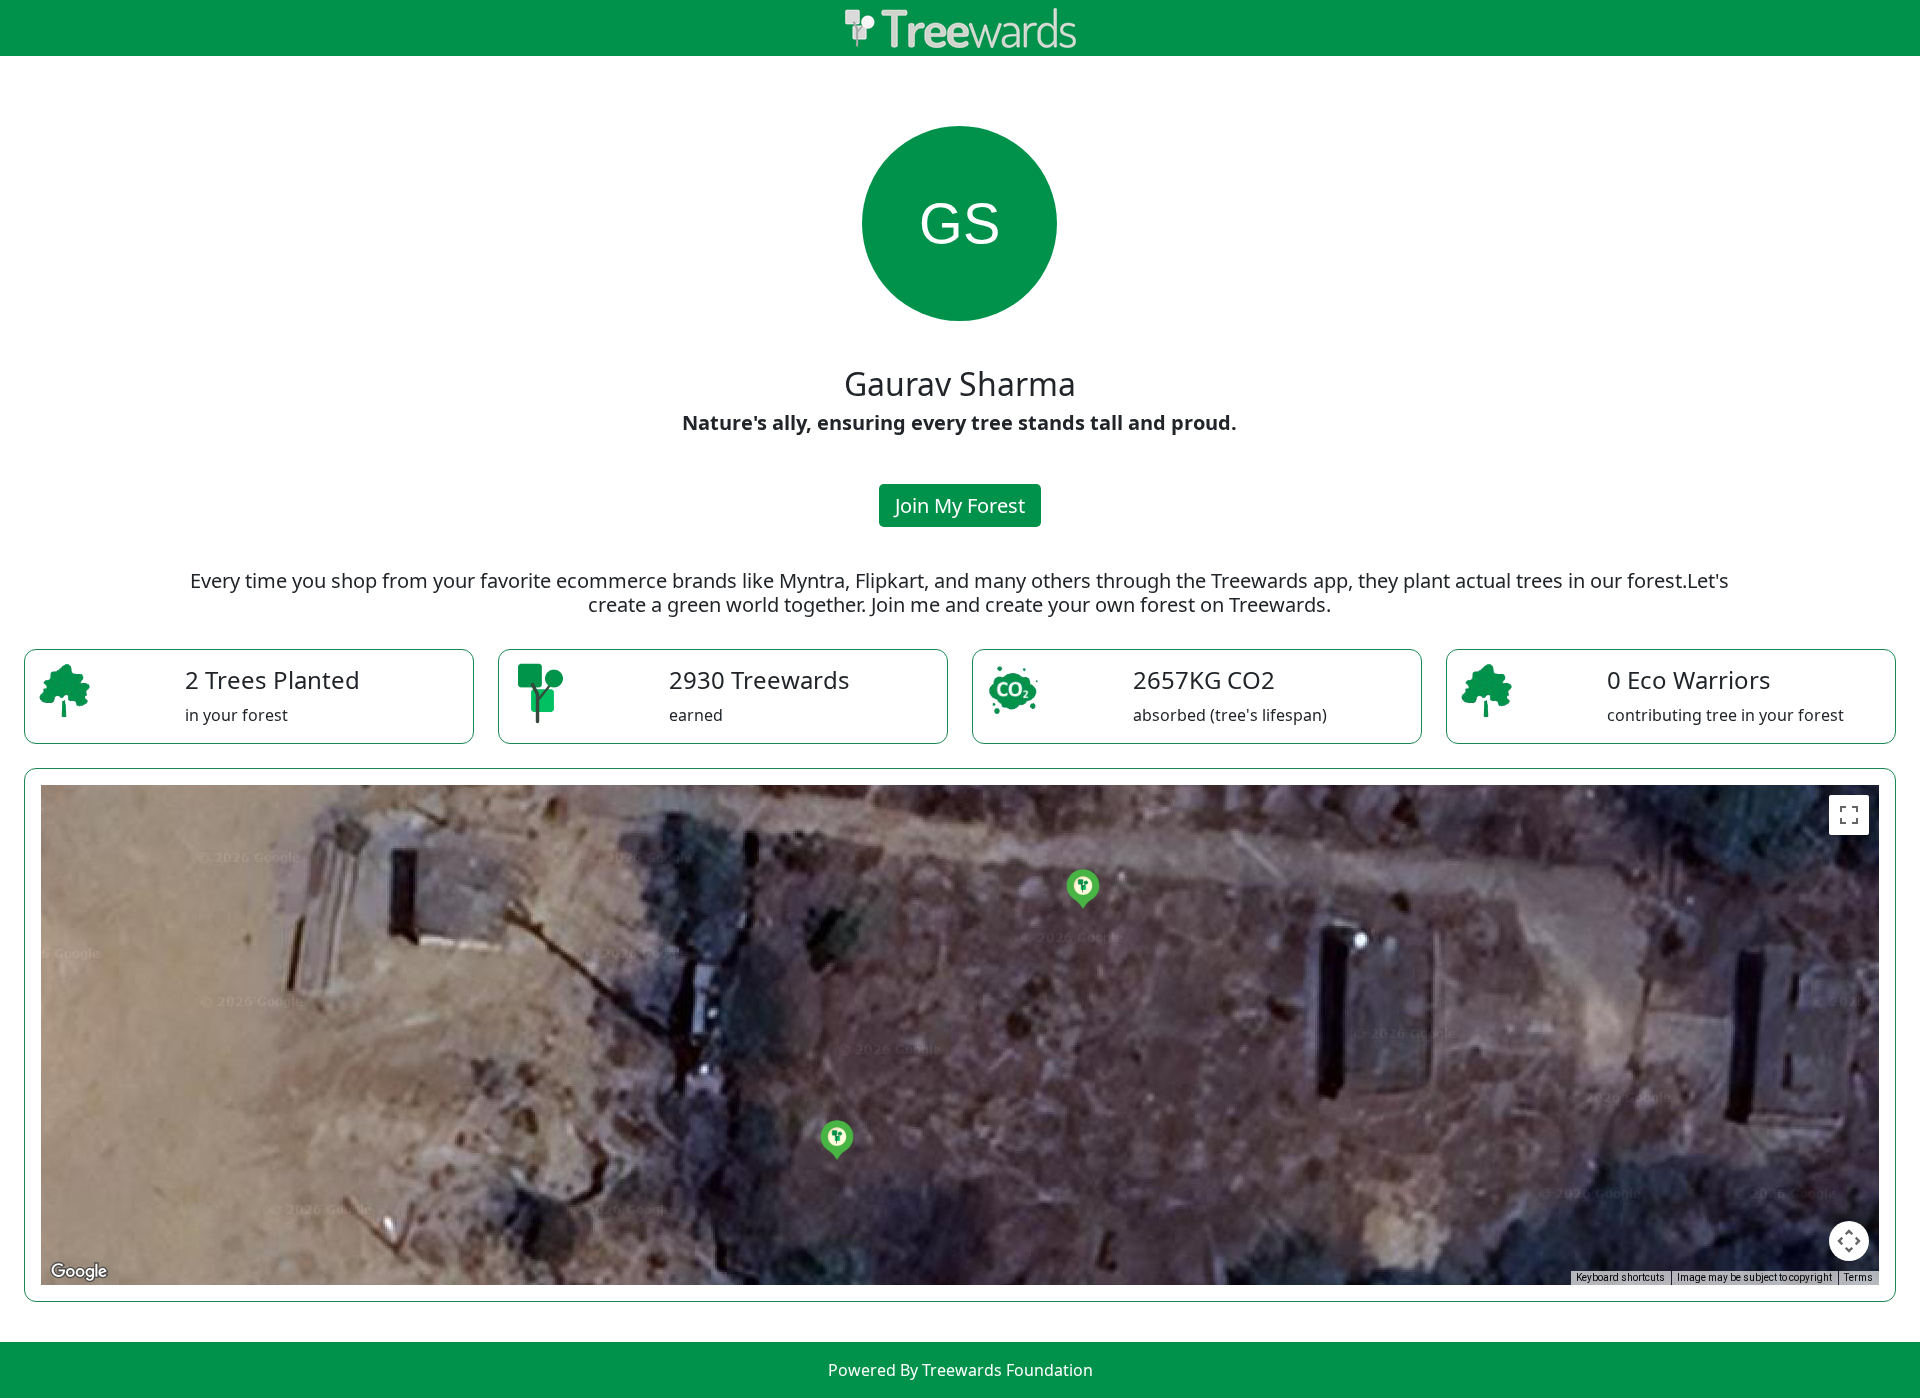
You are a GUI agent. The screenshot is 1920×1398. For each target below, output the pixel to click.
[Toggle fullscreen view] (1849, 815)
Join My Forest (960, 505)
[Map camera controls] (1849, 1241)
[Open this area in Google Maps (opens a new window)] (79, 1272)
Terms (1858, 1277)
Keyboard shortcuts (1620, 1277)
